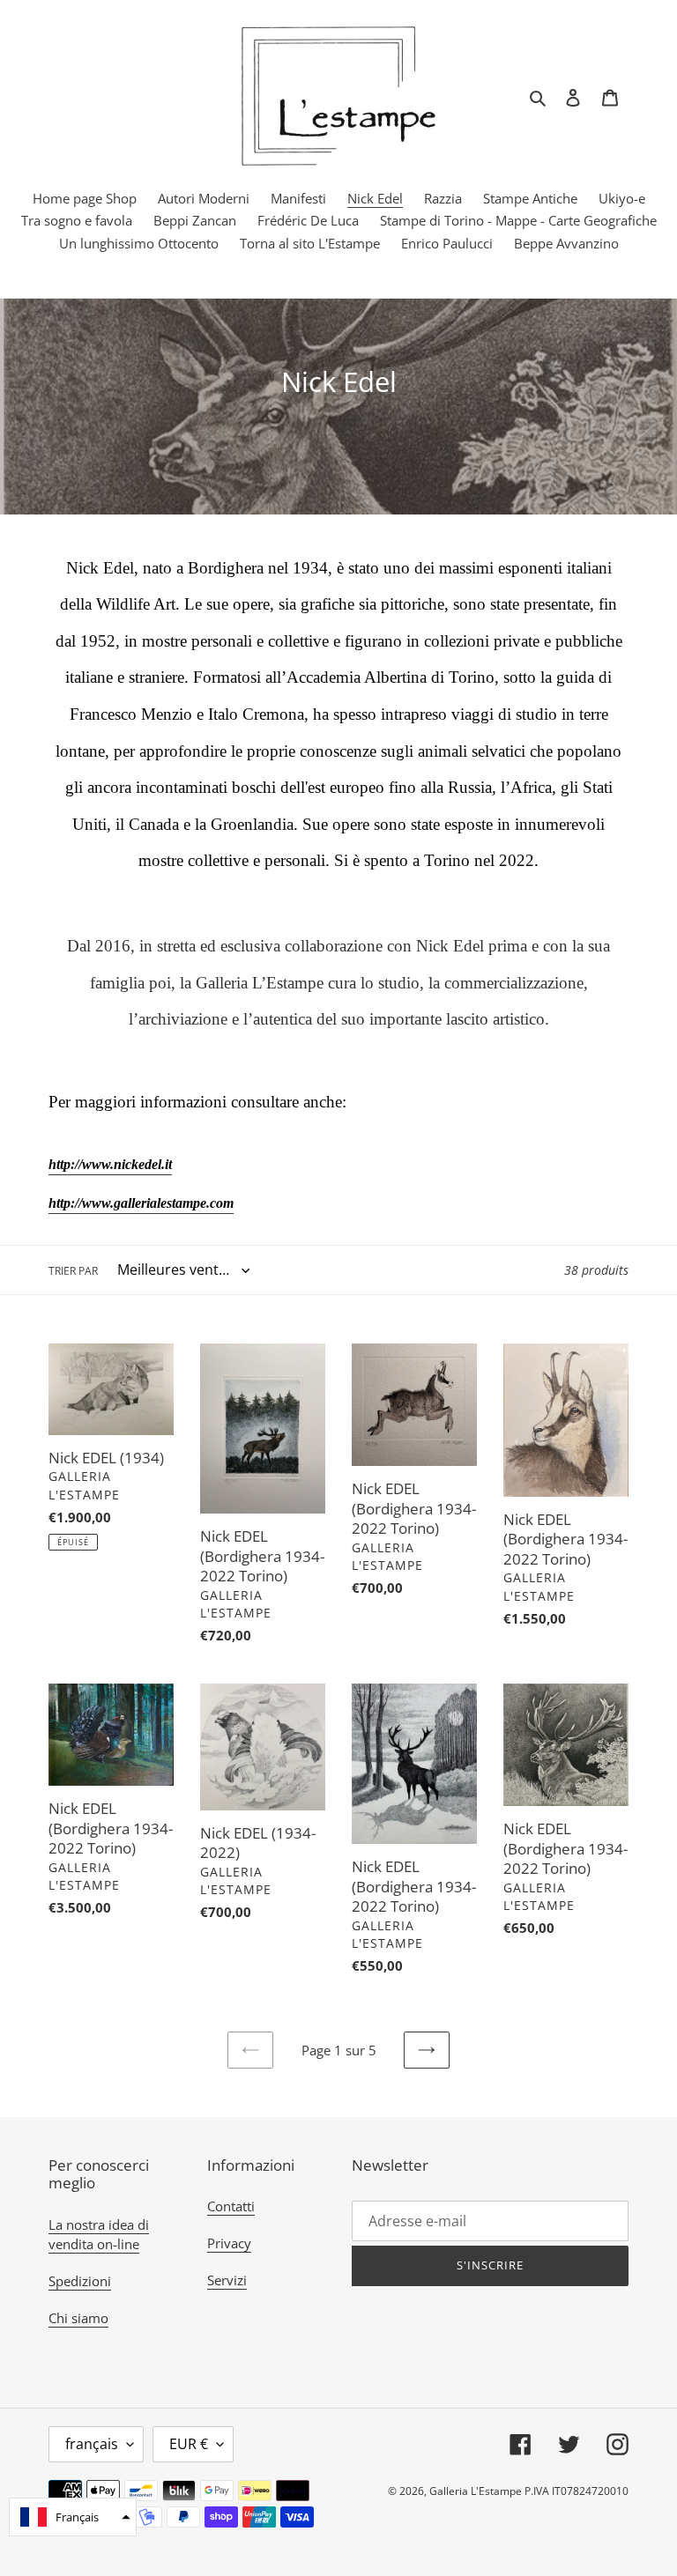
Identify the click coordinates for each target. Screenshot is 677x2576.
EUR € (189, 2444)
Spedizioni (80, 2281)
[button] (73, 2517)
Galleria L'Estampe (476, 2491)
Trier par (73, 1271)
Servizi (227, 2280)
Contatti (231, 2206)
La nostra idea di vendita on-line (99, 2235)
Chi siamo (78, 2318)
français (92, 2444)
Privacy (229, 2243)
